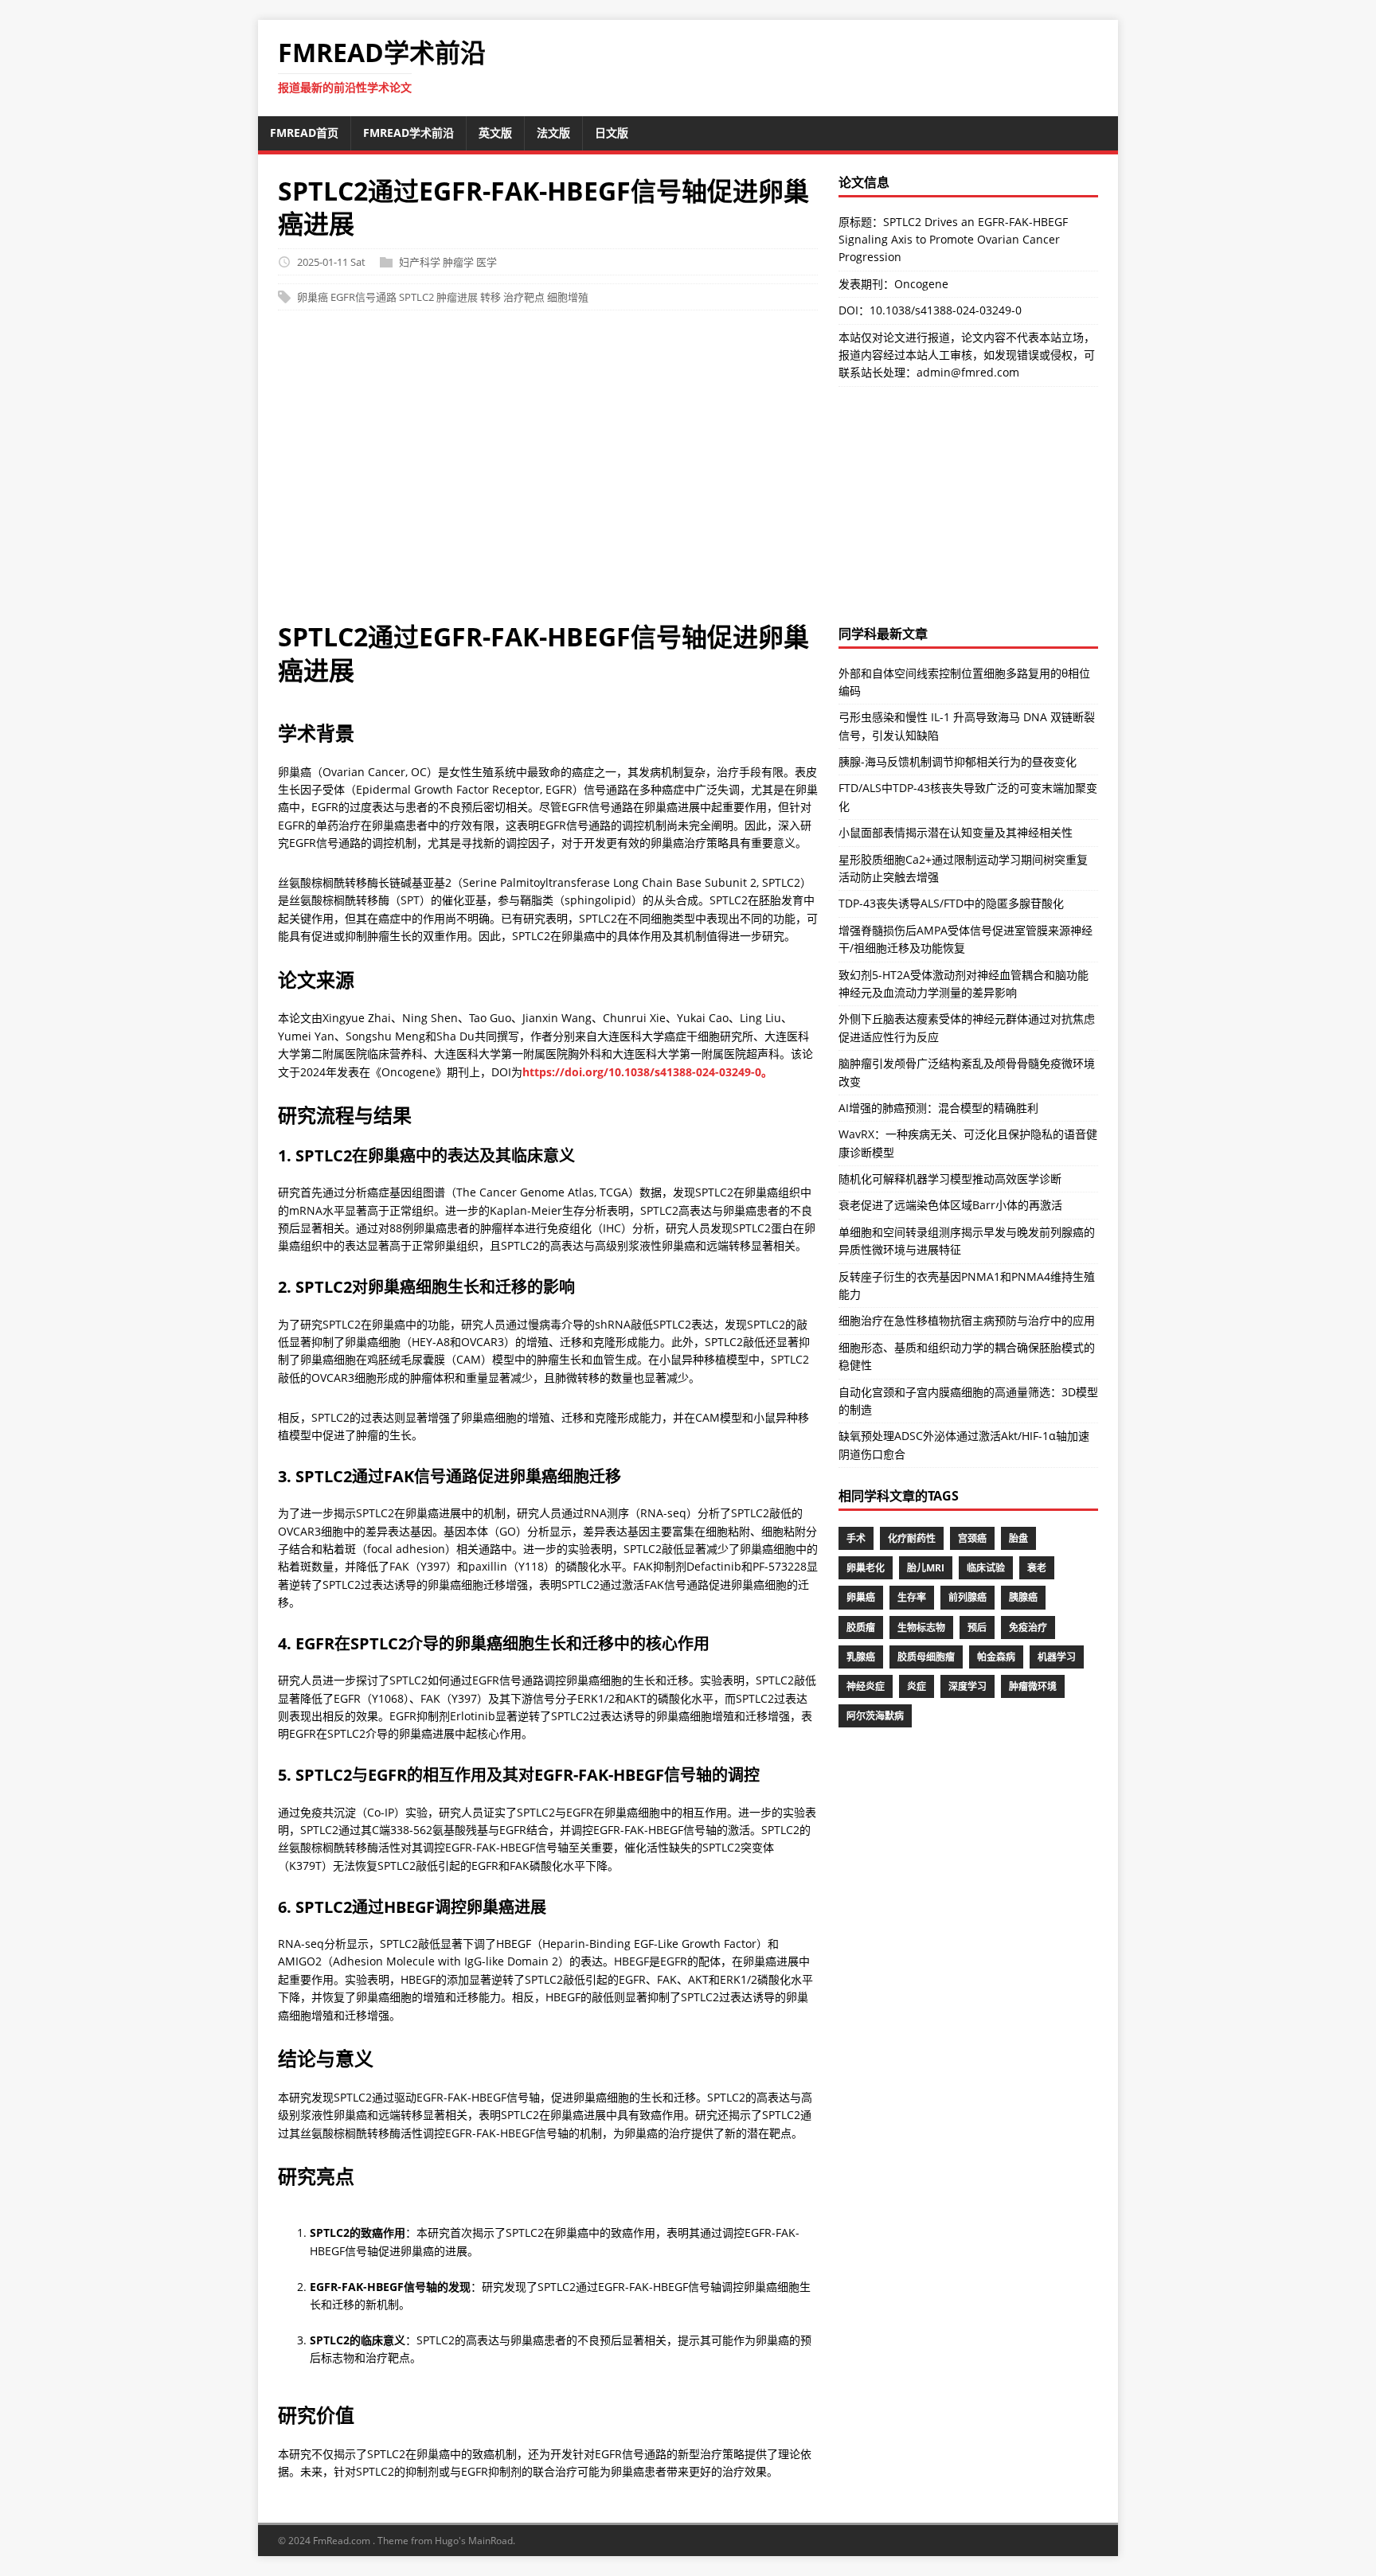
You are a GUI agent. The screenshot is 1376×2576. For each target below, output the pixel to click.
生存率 (912, 1597)
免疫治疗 (1028, 1628)
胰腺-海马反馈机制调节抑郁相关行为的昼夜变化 (958, 761)
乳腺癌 (861, 1657)
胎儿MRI (926, 1568)
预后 (977, 1628)
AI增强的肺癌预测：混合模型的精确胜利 (938, 1108)
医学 (487, 262)
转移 (491, 297)
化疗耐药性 (912, 1538)
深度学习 (967, 1686)
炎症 (917, 1686)
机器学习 (1057, 1657)
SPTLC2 (416, 297)
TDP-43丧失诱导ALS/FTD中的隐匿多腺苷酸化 (951, 903)
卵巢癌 (313, 297)
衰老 (1037, 1568)
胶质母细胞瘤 (926, 1657)
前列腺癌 (967, 1597)
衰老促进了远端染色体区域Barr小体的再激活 (950, 1205)
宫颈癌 (972, 1538)
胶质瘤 (861, 1628)
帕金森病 (996, 1657)
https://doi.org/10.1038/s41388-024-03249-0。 (647, 1072)
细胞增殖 (568, 297)
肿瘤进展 (457, 297)
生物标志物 (921, 1628)
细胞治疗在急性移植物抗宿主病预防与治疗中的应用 (967, 1320)
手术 (856, 1538)
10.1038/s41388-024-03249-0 (946, 310)
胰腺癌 (1023, 1597)
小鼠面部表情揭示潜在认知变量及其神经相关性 (956, 832)
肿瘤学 (458, 262)
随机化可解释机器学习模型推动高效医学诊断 (950, 1179)
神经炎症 (866, 1686)
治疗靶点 (524, 297)
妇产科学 (420, 262)
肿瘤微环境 (1033, 1686)
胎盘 (1018, 1538)
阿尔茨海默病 (875, 1716)
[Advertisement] (548, 474)
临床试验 (986, 1568)
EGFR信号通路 (364, 297)
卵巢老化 (866, 1568)
